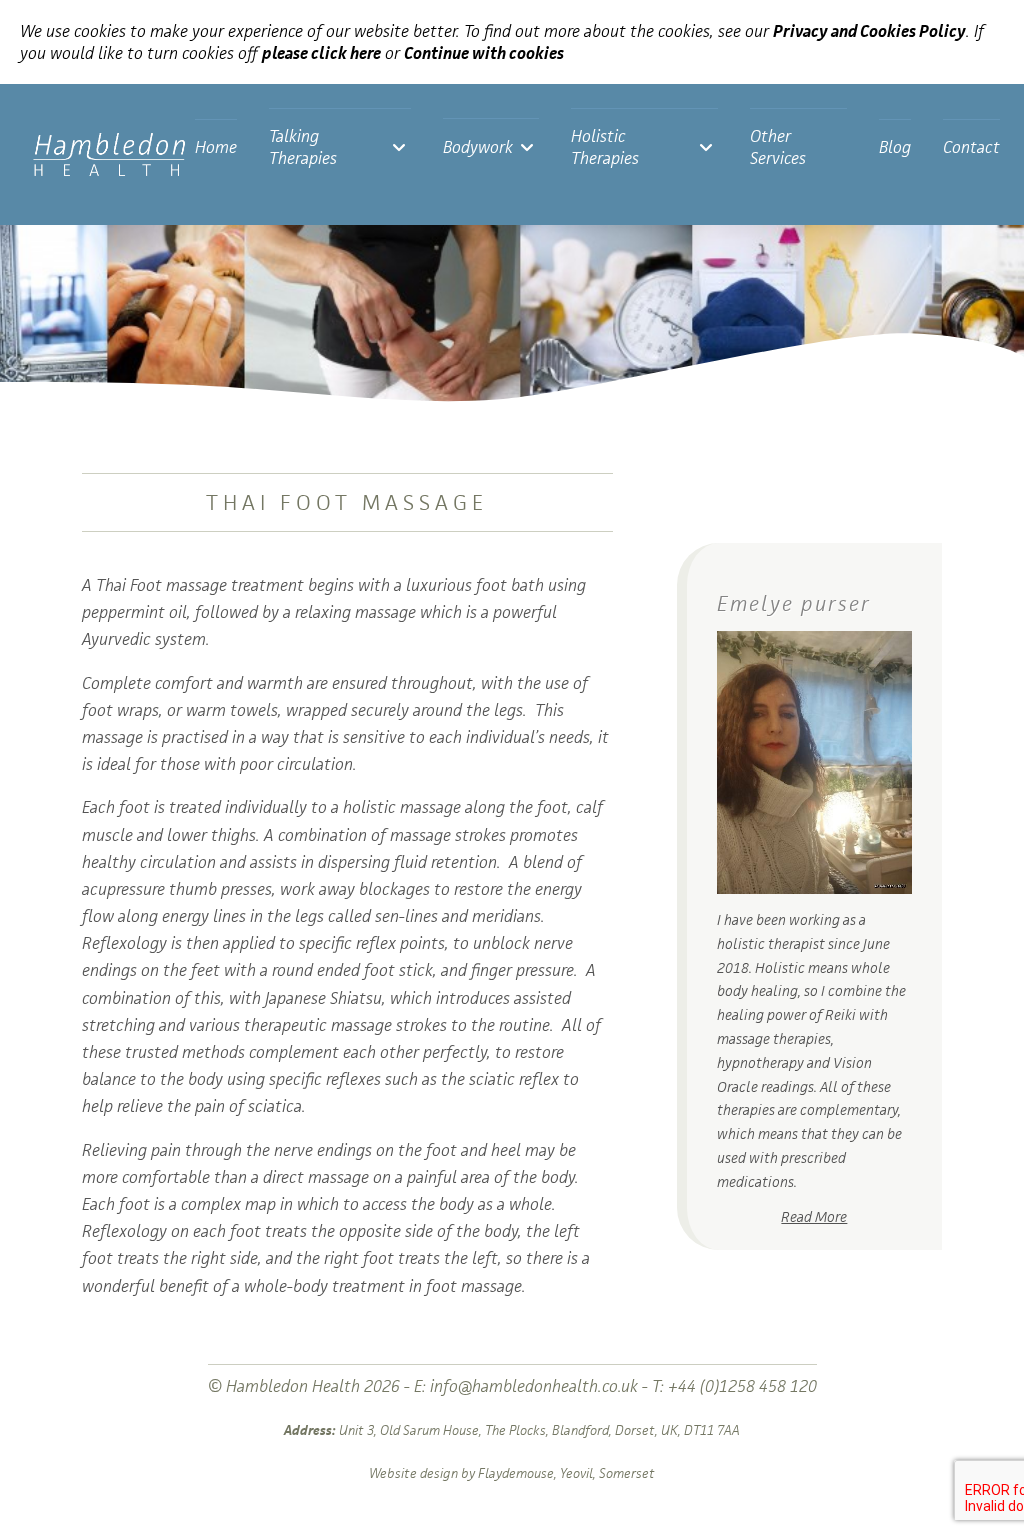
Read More (814, 1216)
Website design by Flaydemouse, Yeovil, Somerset (512, 1473)
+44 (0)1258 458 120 (742, 1386)
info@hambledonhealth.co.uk (534, 1386)
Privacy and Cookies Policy (869, 31)
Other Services (778, 147)
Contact (971, 147)
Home (216, 147)
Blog (895, 147)
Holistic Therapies (605, 147)
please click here (321, 53)
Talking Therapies (303, 147)
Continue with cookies (484, 53)
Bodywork (478, 147)
